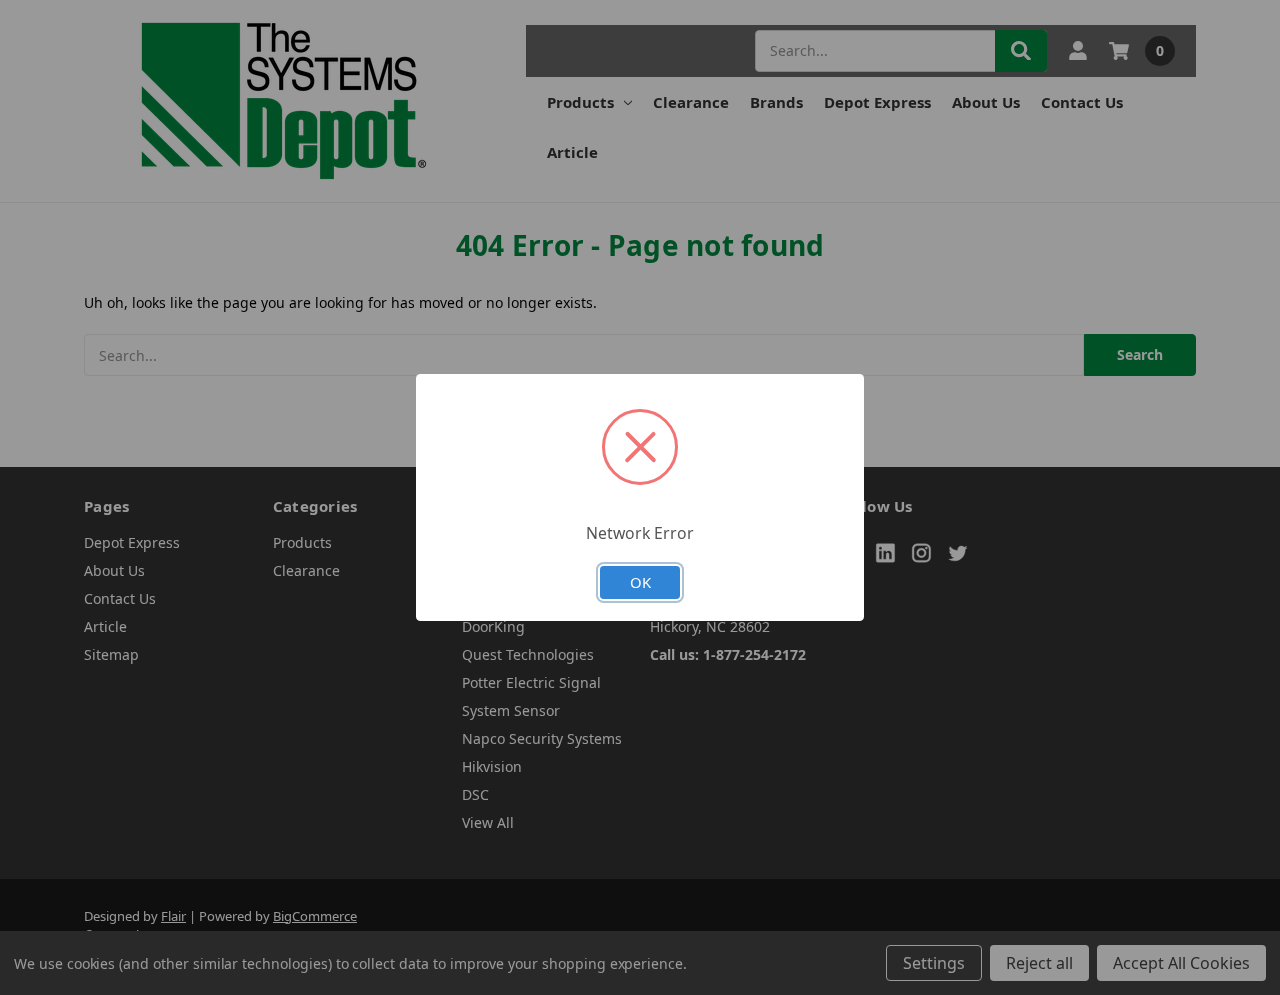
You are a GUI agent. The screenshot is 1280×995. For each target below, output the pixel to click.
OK (640, 582)
